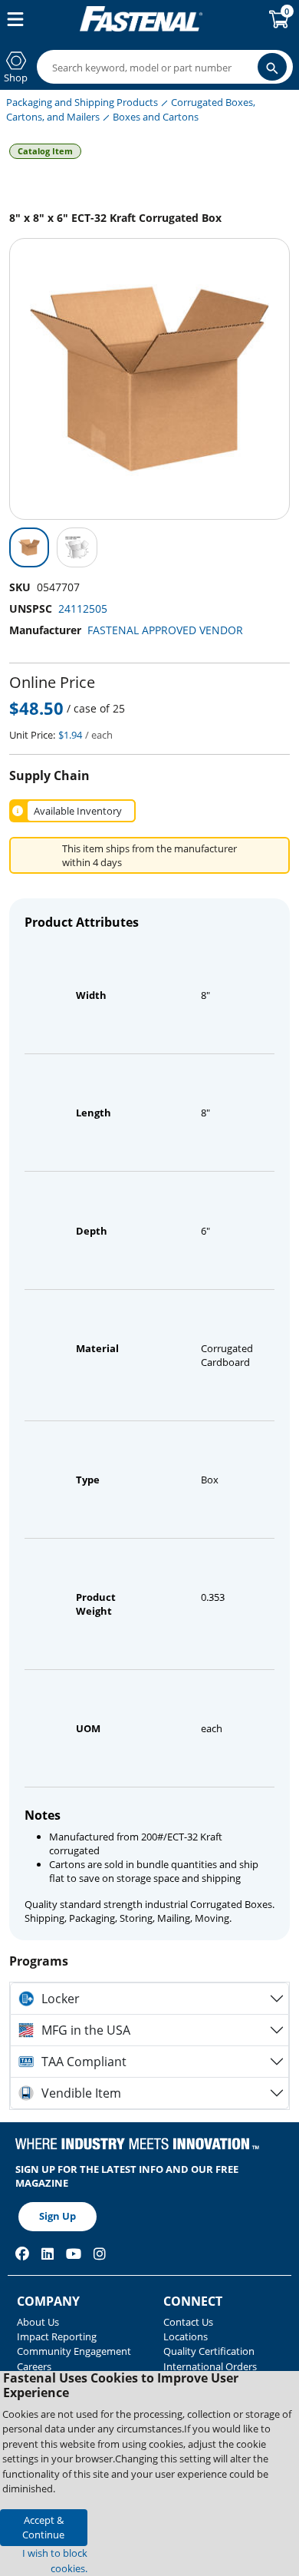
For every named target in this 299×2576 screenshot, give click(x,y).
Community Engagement (74, 2351)
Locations (186, 2336)
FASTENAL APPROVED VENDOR (165, 630)
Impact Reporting (57, 2336)
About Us (38, 2322)
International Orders (210, 2366)
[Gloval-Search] (272, 67)
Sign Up (58, 2216)
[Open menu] (12, 19)
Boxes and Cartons (156, 117)
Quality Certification (209, 2351)
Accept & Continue (43, 2527)
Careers (34, 2366)
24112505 (83, 608)
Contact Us (188, 2322)
